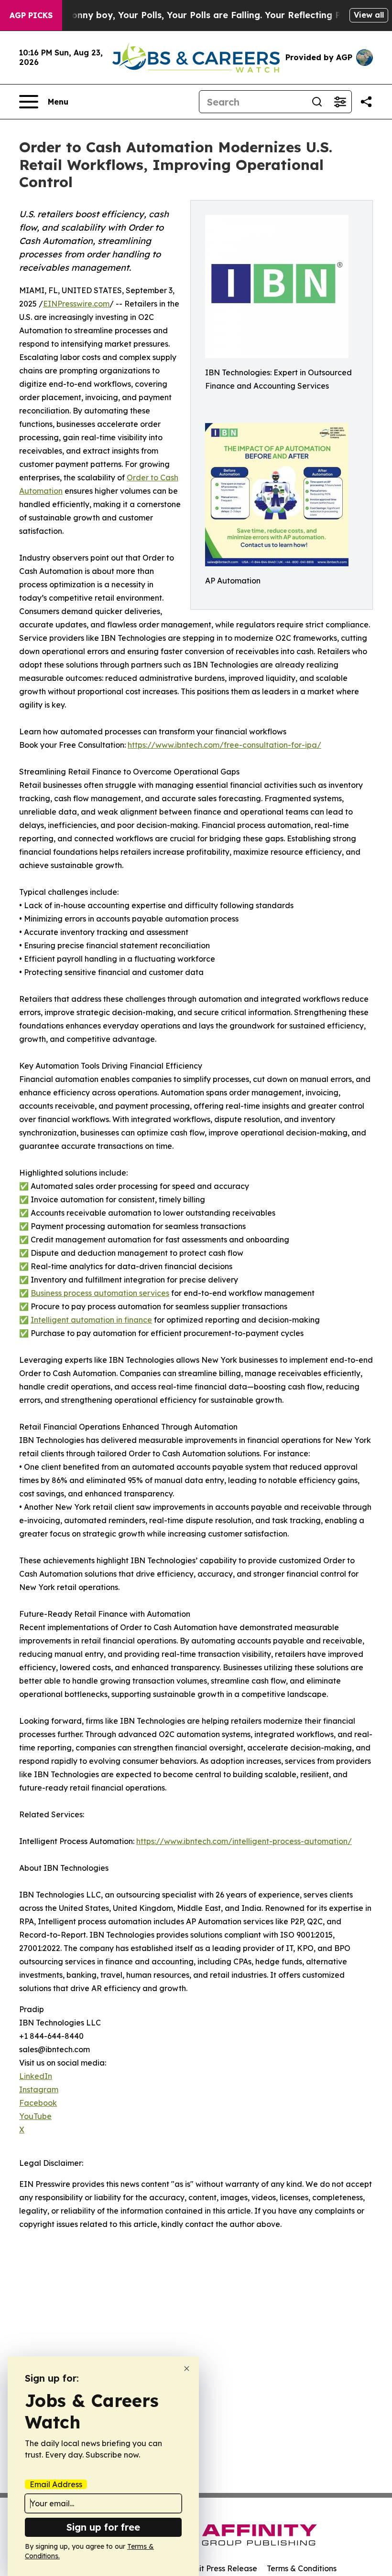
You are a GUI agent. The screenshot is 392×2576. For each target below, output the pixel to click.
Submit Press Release (218, 2568)
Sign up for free (103, 2527)
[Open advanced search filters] (340, 102)
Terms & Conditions (302, 2568)
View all (369, 15)
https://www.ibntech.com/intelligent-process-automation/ (244, 1841)
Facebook (38, 2103)
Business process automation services (100, 1293)
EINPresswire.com (76, 304)
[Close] (187, 2369)
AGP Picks (31, 15)
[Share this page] (366, 102)
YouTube (35, 2116)
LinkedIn (36, 2076)
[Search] (317, 102)
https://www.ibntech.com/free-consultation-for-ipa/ (224, 745)
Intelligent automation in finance (91, 1320)
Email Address (56, 2484)
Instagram (39, 2089)
